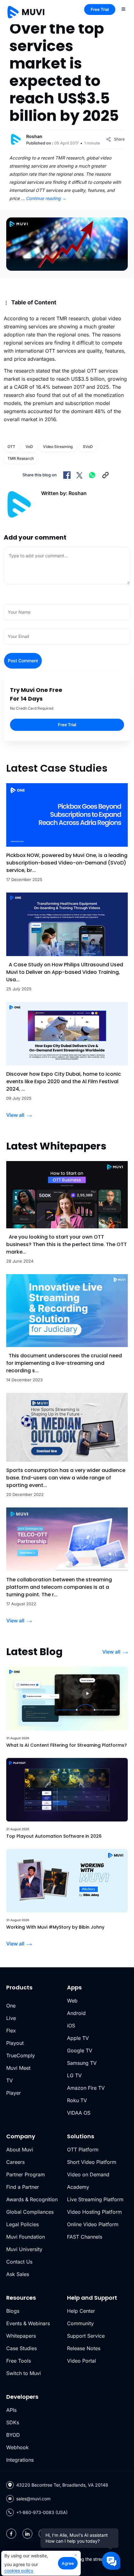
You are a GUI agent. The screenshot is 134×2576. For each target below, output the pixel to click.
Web (72, 2001)
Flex (11, 2031)
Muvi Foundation (26, 2237)
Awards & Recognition (32, 2199)
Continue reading (46, 198)
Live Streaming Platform (95, 2199)
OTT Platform (83, 2150)
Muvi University (24, 2249)
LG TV (74, 2075)
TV (10, 2080)
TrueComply (21, 2055)
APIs (11, 2410)
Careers (15, 2162)
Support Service (86, 2336)
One (11, 2006)
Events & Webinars (28, 2323)
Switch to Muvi (24, 2373)
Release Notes (84, 2348)
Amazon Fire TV (86, 2088)
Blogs (13, 2311)
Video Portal (81, 2361)
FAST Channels (85, 2237)
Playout (15, 2043)
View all (15, 1115)
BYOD (13, 2435)
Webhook (17, 2447)
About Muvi (20, 2150)
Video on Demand (88, 2174)
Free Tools (19, 2361)
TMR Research (21, 458)
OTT (11, 447)
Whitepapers (21, 2336)
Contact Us (19, 2262)
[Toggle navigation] (123, 9)
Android (76, 2013)
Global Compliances (30, 2212)
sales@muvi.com (33, 2499)
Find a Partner (23, 2187)
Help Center (81, 2311)
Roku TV (77, 2100)
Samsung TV (82, 2063)
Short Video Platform (92, 2162)
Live (11, 2018)
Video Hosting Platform (94, 2212)
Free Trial (100, 9)
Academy (78, 2187)
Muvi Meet (18, 2068)
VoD (29, 447)
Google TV (80, 2050)
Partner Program (26, 2174)
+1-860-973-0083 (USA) (42, 2512)
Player (14, 2093)
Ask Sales (18, 2274)
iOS (71, 2026)
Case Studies (22, 2348)
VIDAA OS (79, 2113)
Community (80, 2323)
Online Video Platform (93, 2224)
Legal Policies (22, 2224)
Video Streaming (58, 447)
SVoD (88, 447)
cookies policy (19, 2571)
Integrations (20, 2460)
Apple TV (78, 2038)
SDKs (13, 2422)
